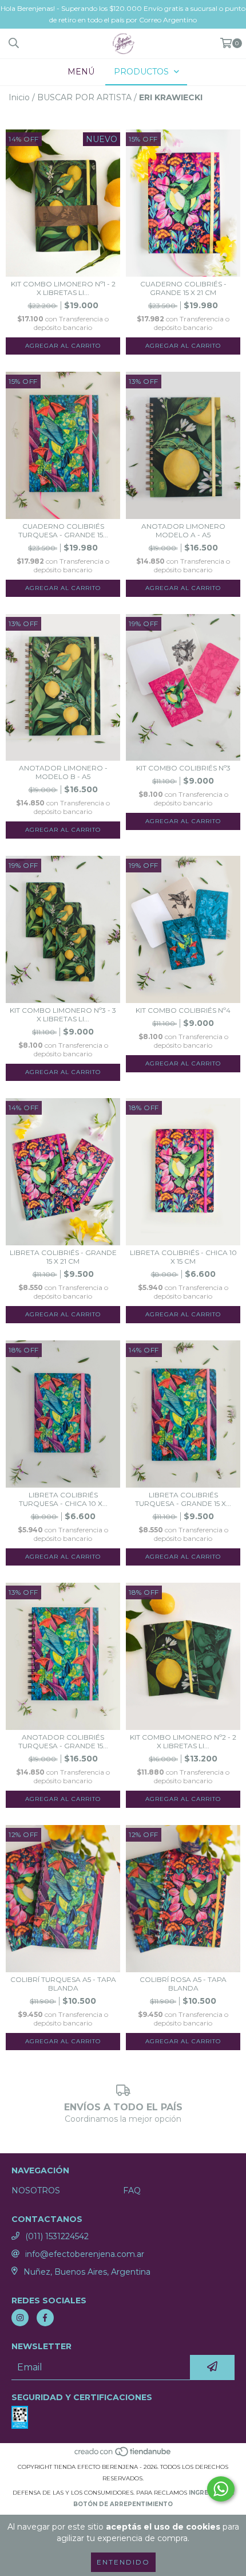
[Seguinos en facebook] (45, 2318)
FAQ (132, 2190)
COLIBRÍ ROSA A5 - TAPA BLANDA (183, 1984)
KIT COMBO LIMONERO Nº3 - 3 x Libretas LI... (63, 1014)
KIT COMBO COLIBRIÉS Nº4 (183, 1010)
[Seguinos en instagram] (20, 2318)
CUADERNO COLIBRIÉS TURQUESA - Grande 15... (63, 530)
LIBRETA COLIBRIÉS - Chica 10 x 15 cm (183, 1257)
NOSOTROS (36, 2190)
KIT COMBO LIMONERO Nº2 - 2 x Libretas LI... (183, 1741)
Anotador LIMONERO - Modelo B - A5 (63, 772)
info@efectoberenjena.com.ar (85, 2254)
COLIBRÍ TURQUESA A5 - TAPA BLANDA (63, 1984)
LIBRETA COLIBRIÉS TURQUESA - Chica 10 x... (63, 1499)
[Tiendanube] (123, 2455)
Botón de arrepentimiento (123, 2504)
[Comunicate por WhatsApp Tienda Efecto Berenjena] (221, 2489)
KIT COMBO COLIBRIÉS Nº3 (183, 768)
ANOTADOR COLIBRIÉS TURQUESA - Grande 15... (63, 1741)
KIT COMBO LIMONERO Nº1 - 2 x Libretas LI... (63, 288)
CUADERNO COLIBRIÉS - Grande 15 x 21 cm (183, 288)
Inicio (19, 97)
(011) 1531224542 (57, 2236)
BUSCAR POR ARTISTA (84, 97)
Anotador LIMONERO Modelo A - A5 (183, 530)
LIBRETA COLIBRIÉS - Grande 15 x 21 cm (63, 1257)
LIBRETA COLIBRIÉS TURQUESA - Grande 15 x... (183, 1499)
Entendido (123, 2562)
